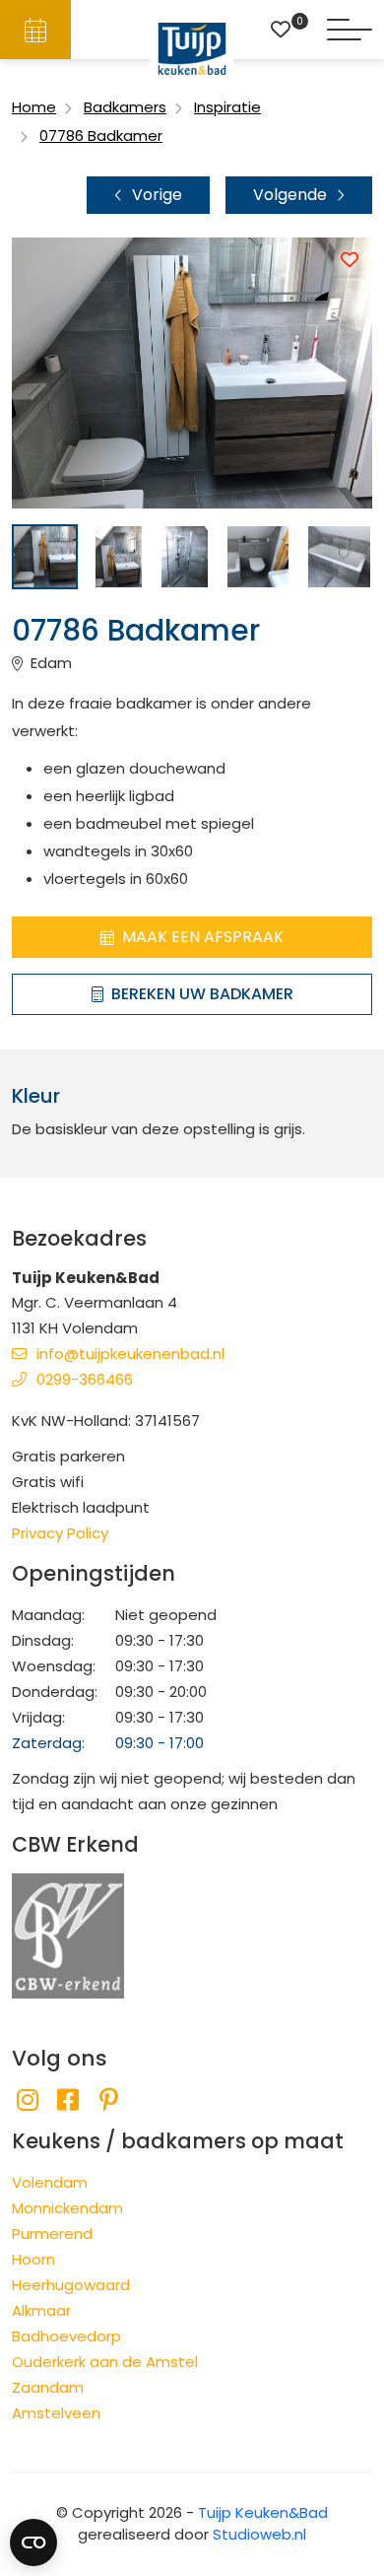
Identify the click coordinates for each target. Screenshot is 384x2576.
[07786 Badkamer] (45, 557)
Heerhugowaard (71, 2285)
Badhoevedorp (66, 2336)
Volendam (50, 2182)
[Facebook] (67, 2101)
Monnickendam (67, 2208)
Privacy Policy (60, 1533)
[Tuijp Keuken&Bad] (192, 49)
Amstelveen (56, 2413)
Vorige (157, 195)
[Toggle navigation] (350, 30)
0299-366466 (85, 1379)
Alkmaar (41, 2310)
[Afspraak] (35, 30)
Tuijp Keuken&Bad (263, 2512)
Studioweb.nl (259, 2534)
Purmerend (52, 2234)
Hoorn (33, 2259)
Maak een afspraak (203, 937)
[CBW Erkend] (68, 1934)
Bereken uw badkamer (202, 994)
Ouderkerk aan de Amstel (105, 2362)
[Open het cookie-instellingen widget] (33, 2542)
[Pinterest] (109, 2101)
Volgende (290, 195)
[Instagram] (27, 2101)
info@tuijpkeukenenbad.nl (130, 1354)
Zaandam (48, 2387)
